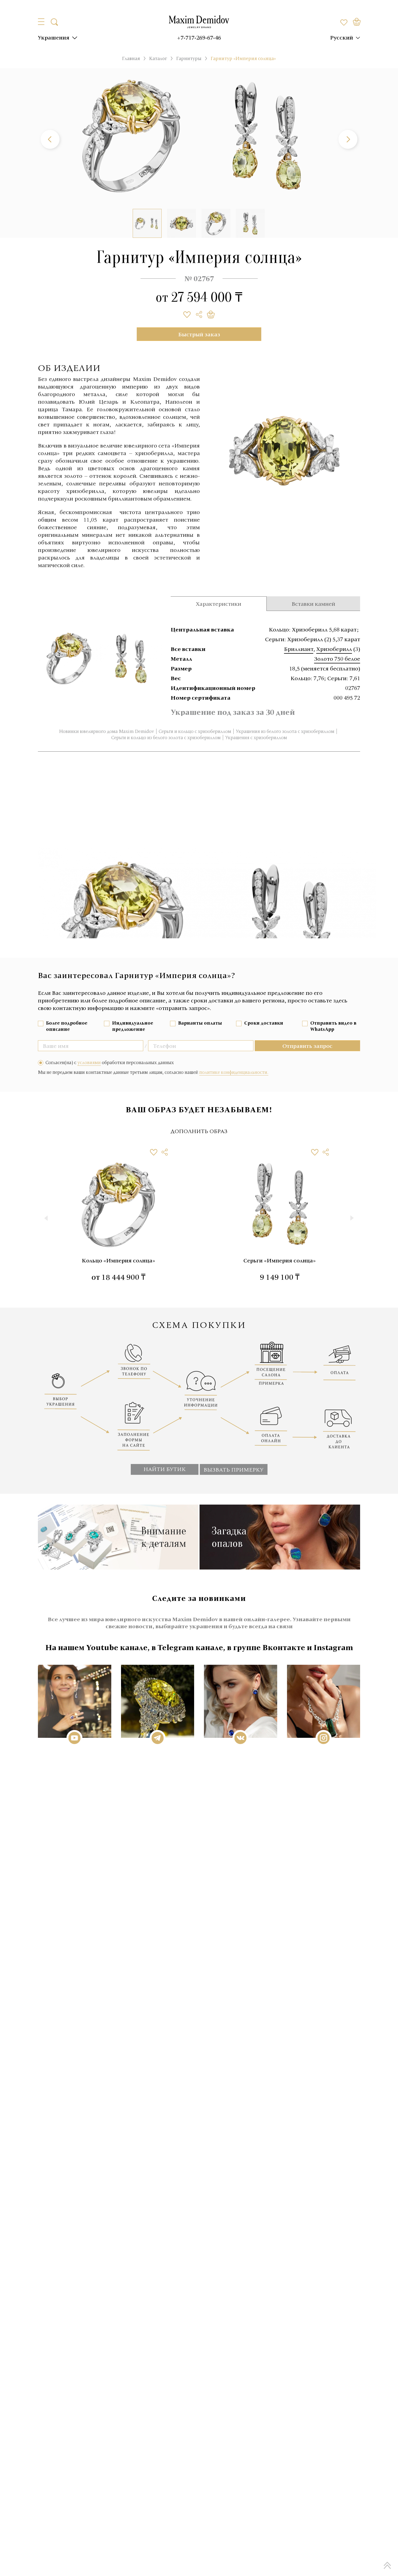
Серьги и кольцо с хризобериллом (195, 731)
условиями (89, 1062)
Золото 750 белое (337, 659)
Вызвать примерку (234, 1469)
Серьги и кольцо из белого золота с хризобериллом (166, 738)
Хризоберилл (334, 649)
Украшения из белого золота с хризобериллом (285, 731)
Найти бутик (165, 1469)
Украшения (54, 37)
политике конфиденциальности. (234, 1072)
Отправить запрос (307, 1046)
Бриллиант (299, 649)
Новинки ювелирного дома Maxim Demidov (107, 731)
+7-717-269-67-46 (199, 37)
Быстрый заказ (199, 334)
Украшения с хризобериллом (256, 738)
